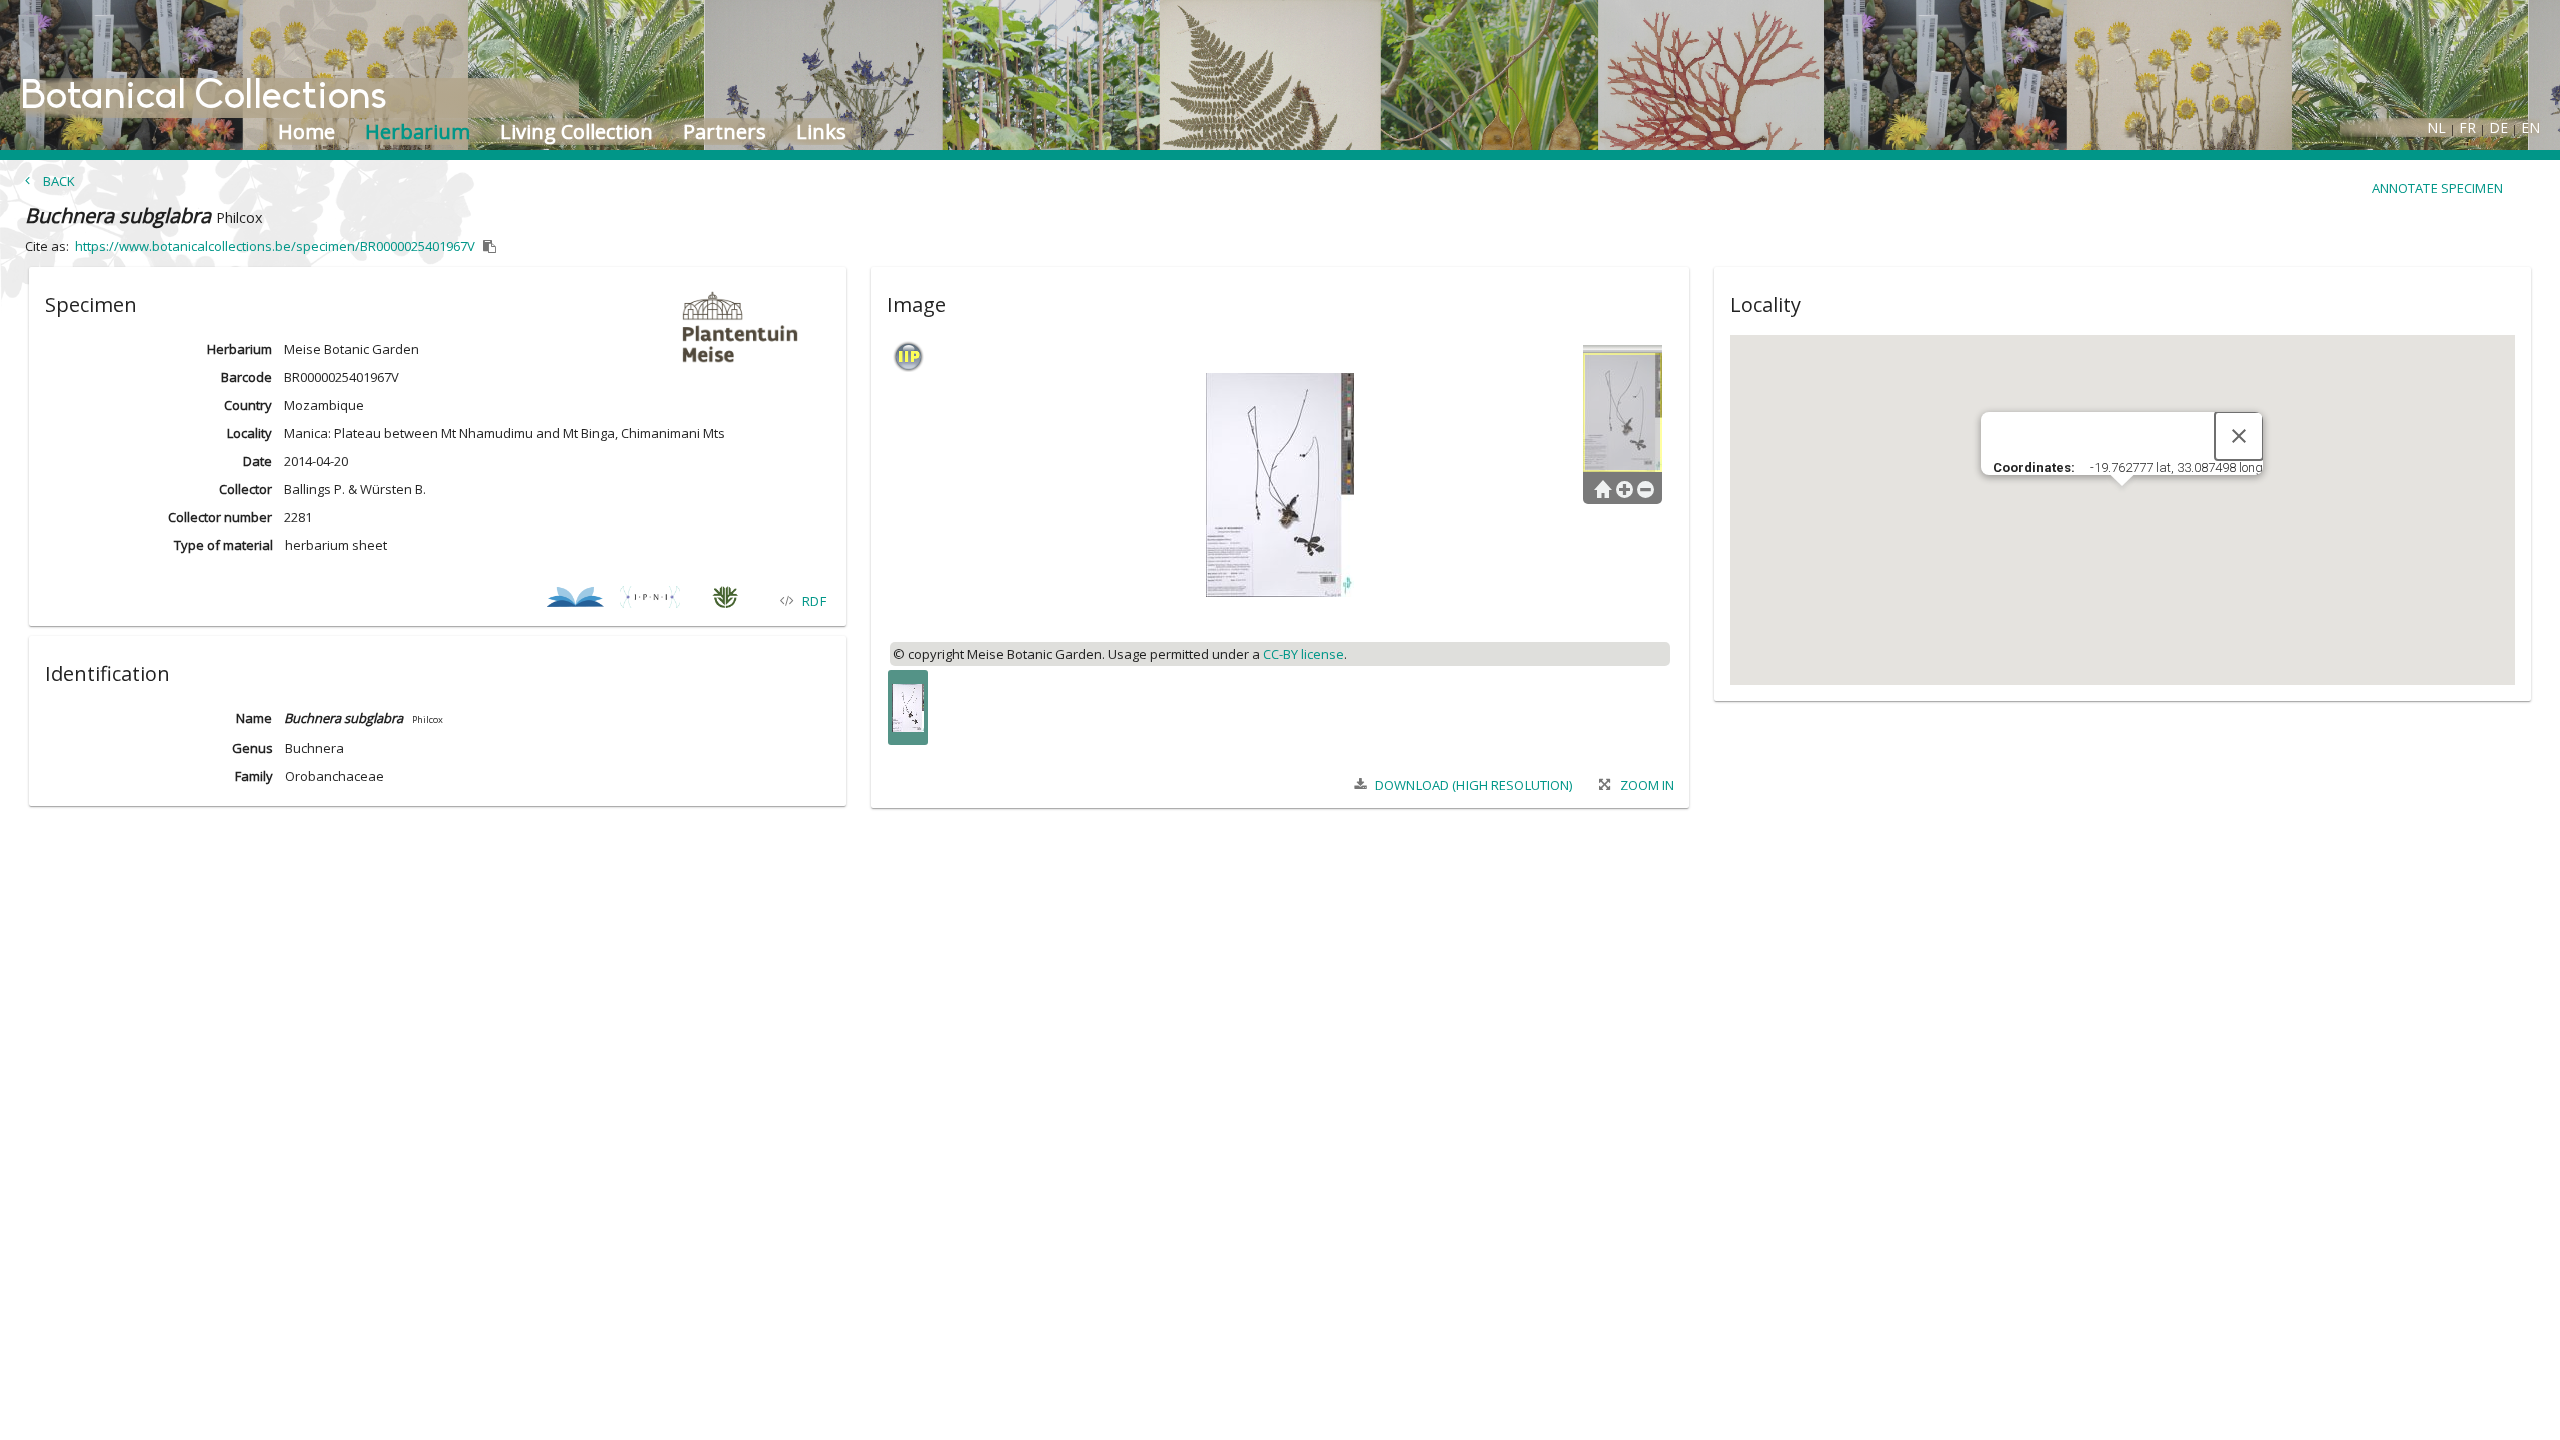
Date (257, 461)
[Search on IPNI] (650, 600)
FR (2467, 127)
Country (248, 405)
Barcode (246, 377)
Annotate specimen (2437, 188)
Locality (249, 433)
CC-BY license (1303, 654)
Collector (245, 489)
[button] (437, 301)
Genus (252, 748)
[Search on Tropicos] (725, 600)
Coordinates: (2035, 467)
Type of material (223, 545)
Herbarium (239, 349)
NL (2436, 127)
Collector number (220, 517)
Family (254, 776)
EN (2530, 127)
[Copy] (490, 247)
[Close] (2239, 436)
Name (254, 718)
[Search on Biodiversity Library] (575, 600)
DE (2498, 127)
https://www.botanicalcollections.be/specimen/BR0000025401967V (275, 246)
